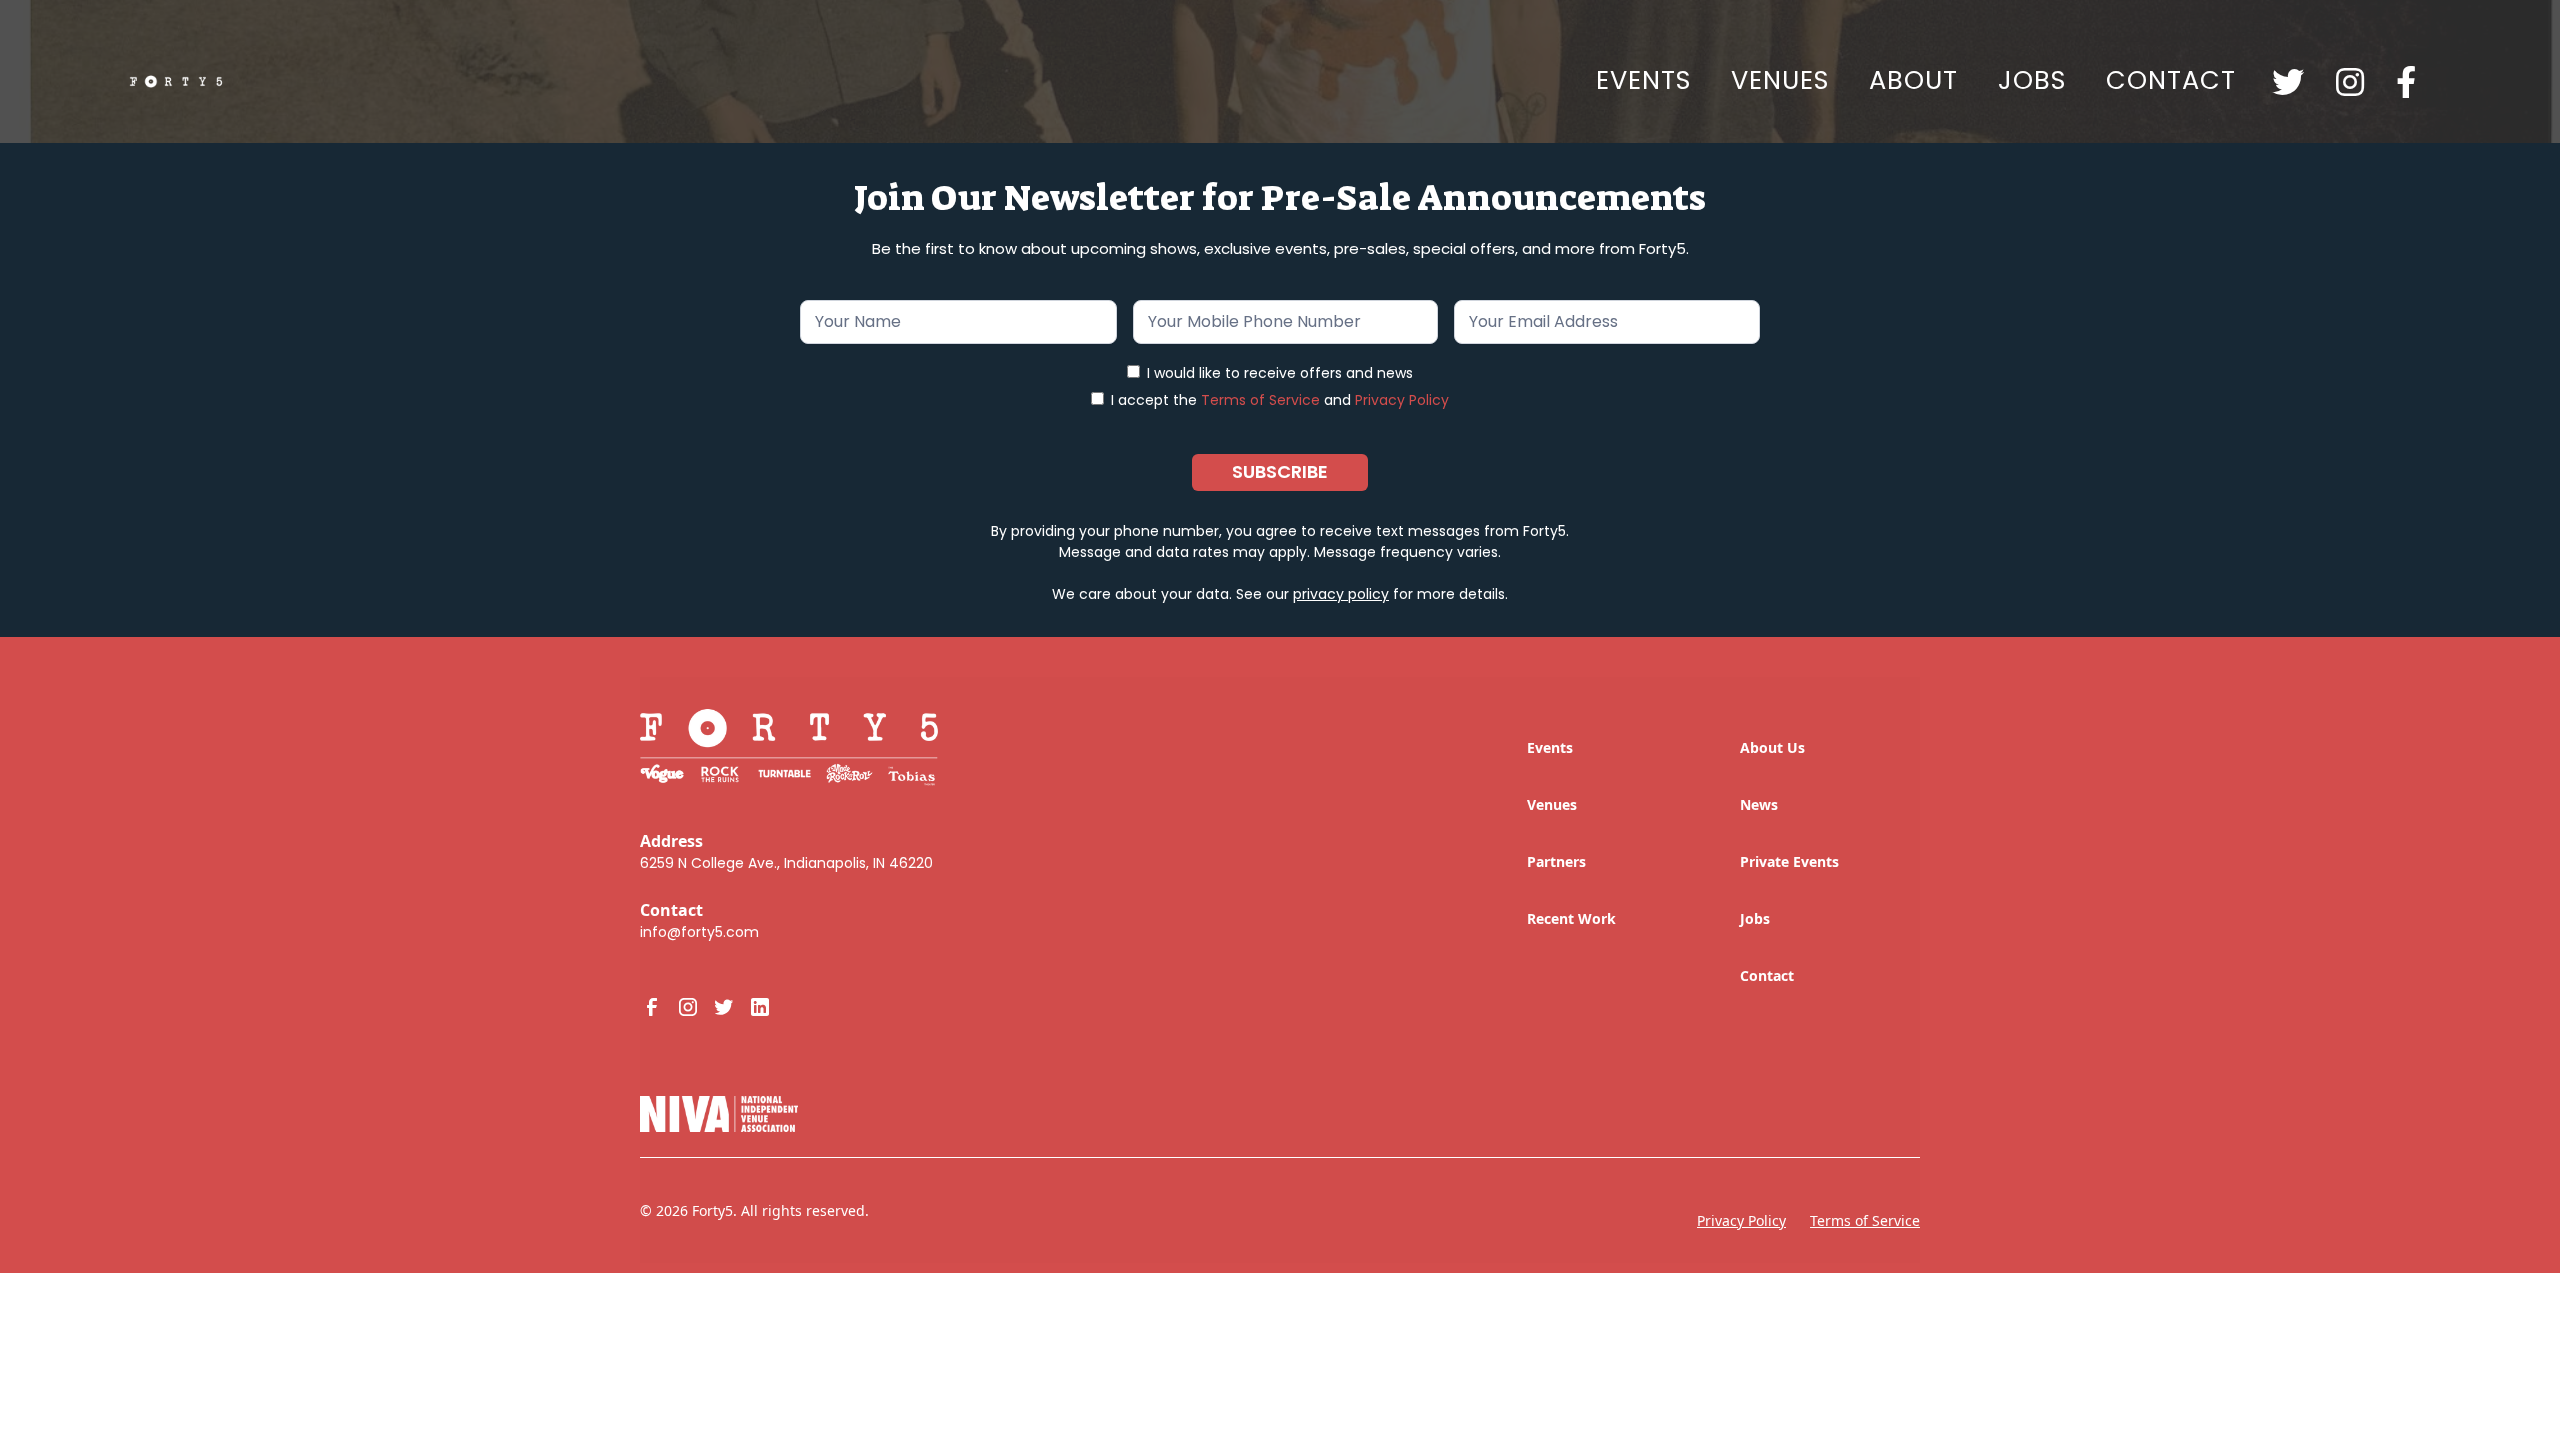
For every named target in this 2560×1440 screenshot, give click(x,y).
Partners (1556, 861)
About (1913, 80)
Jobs (1755, 918)
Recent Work (1571, 918)
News (1759, 804)
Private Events (1789, 861)
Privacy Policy (1402, 400)
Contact (2171, 80)
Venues (1780, 80)
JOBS (2032, 80)
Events (1643, 80)
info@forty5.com (699, 932)
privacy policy (1341, 594)
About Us (1772, 747)
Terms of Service (1260, 400)
